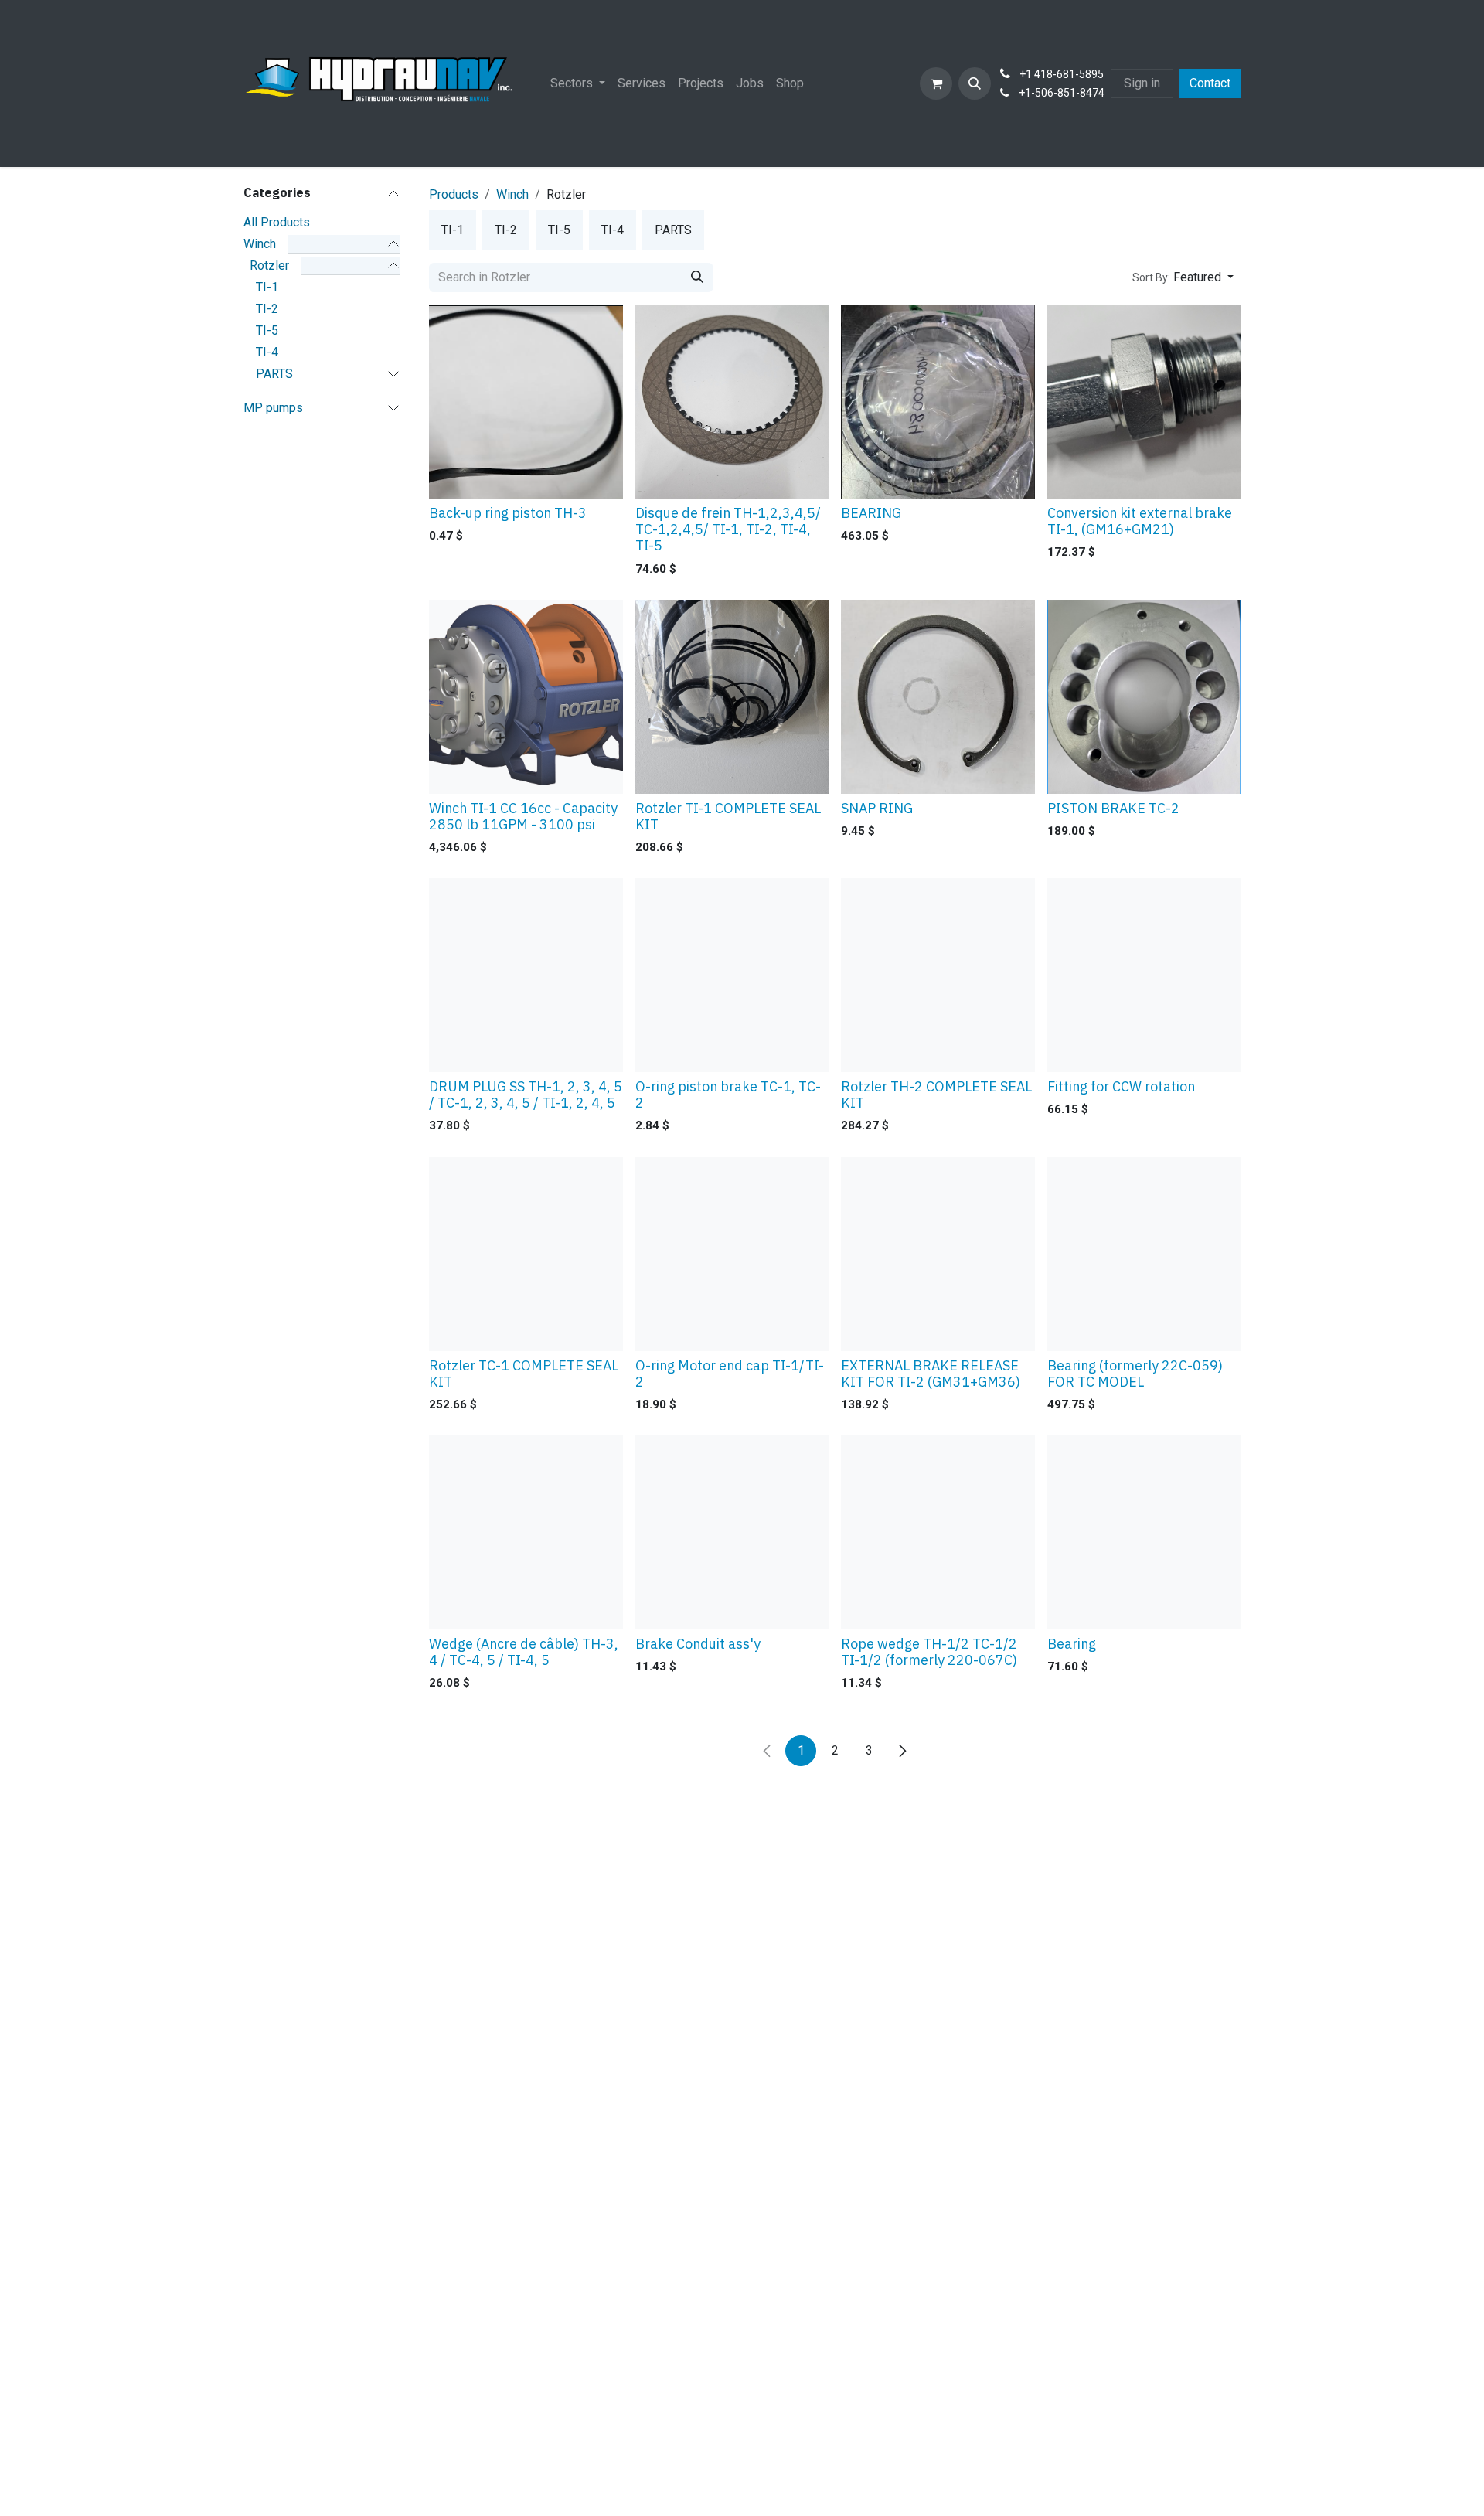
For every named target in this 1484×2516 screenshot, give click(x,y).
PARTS (274, 373)
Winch (260, 243)
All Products (277, 221)
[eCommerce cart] (936, 83)
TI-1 (267, 286)
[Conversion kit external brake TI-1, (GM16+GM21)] (1144, 402)
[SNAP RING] (938, 697)
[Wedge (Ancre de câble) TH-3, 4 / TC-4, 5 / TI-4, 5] (526, 1532)
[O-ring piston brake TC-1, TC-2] (732, 975)
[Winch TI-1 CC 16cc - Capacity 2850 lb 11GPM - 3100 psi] (526, 697)
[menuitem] (578, 83)
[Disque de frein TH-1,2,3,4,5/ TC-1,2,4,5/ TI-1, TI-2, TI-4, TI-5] (732, 402)
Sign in (1142, 83)
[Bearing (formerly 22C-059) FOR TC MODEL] (1144, 1254)
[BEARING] (938, 402)
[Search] (697, 277)
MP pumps (273, 407)
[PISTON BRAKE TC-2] (1144, 697)
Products (454, 194)
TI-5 (267, 330)
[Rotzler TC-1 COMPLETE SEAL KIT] (526, 1254)
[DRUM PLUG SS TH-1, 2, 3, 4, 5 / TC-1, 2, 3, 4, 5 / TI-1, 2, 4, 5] (526, 975)
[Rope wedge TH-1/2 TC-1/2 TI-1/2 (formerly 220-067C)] (938, 1532)
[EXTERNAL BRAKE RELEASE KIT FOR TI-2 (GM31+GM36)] (938, 1254)
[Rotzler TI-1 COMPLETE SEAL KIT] (732, 697)
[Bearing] (1144, 1532)
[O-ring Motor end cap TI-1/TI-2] (732, 1254)
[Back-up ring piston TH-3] (526, 402)
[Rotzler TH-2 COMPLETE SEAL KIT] (938, 975)
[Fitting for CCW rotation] (1144, 975)
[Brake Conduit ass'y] (732, 1532)
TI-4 (267, 351)
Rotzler (269, 265)
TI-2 (267, 308)
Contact (1210, 83)
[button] (975, 83)
